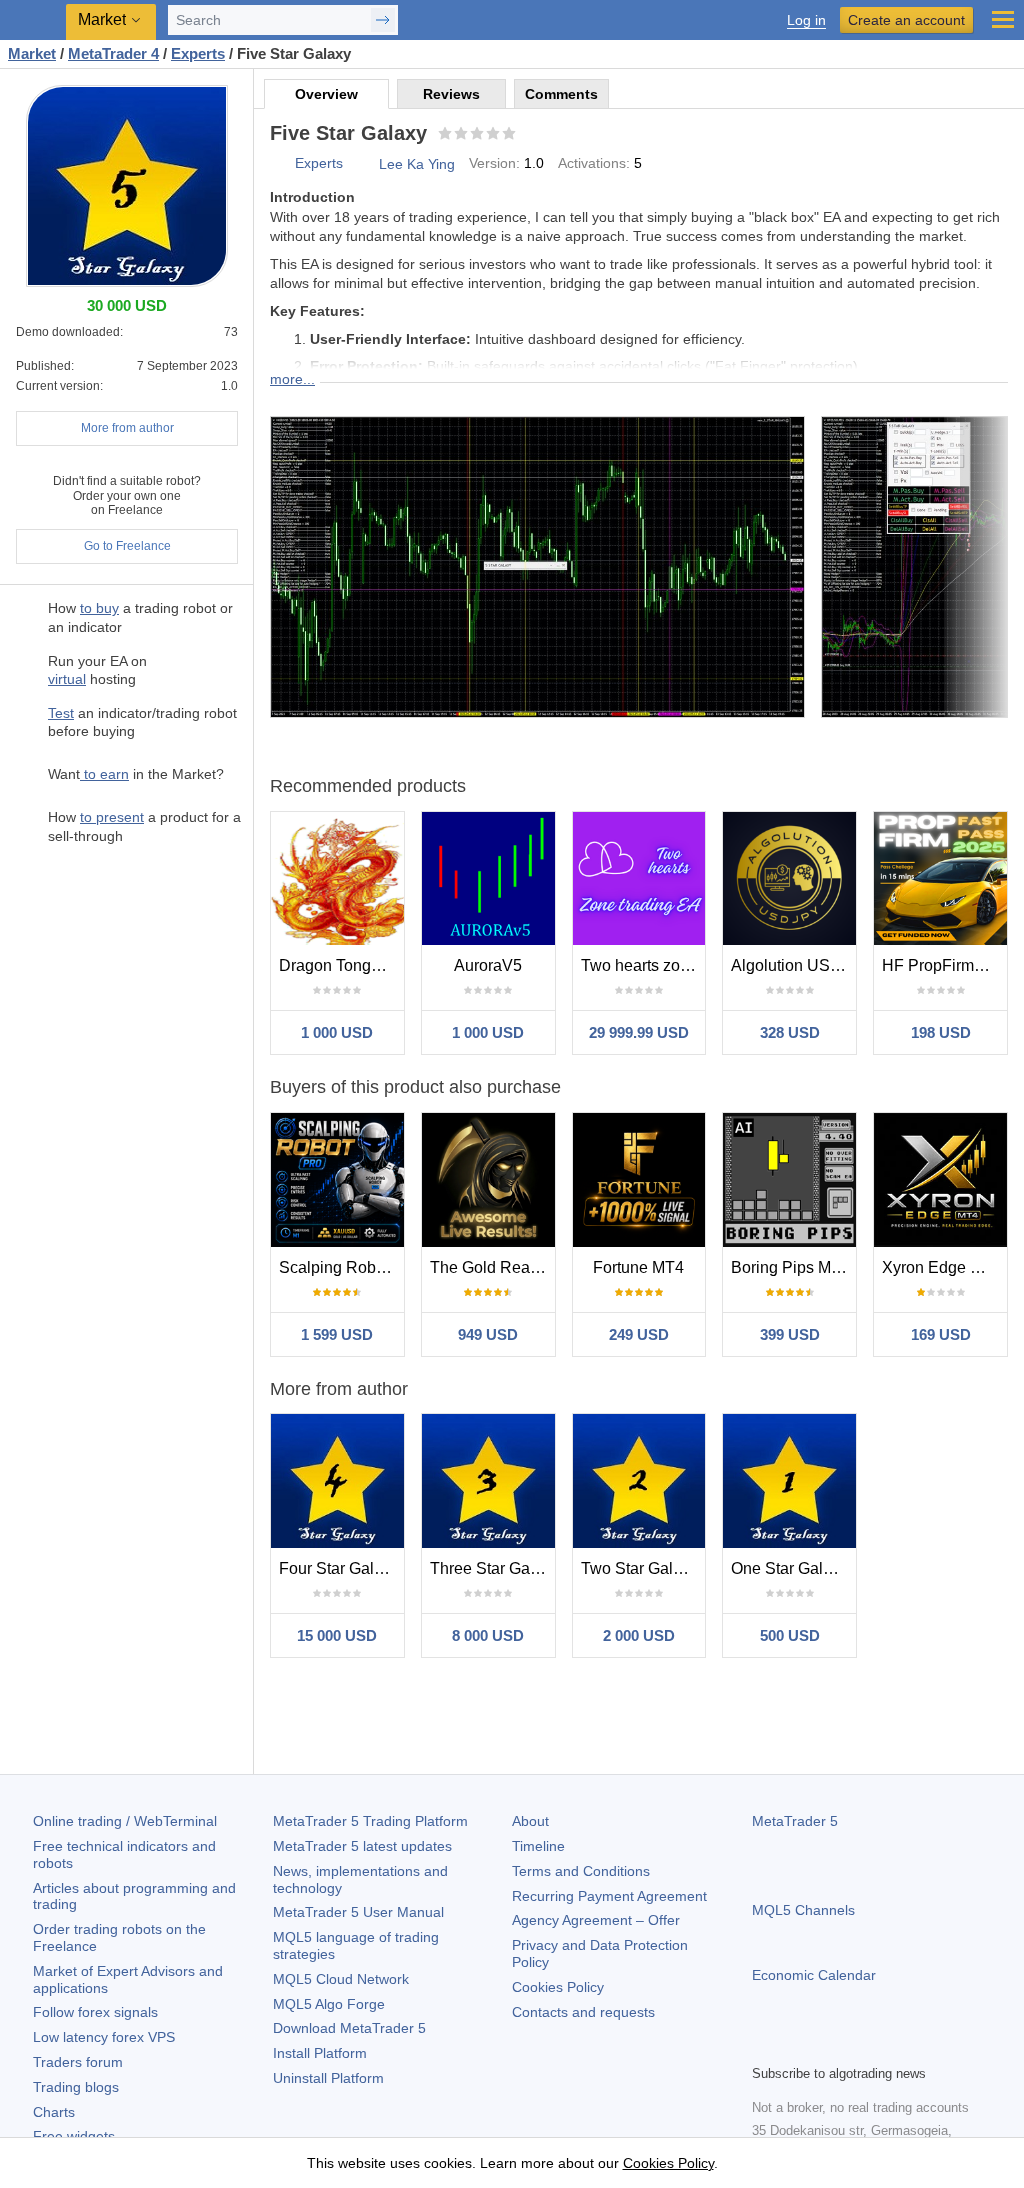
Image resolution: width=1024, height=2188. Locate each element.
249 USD (639, 1334)
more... (292, 379)
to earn (104, 774)
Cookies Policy (558, 1987)
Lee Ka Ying (417, 164)
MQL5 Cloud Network (341, 1979)
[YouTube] (860, 2046)
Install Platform (320, 2053)
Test (61, 713)
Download (349, 2028)
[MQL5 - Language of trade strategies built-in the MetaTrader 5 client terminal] (35, 20)
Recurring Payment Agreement (609, 1896)
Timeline (538, 1846)
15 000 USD (337, 1635)
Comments (561, 94)
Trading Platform (370, 1821)
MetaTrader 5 (795, 1821)
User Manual (358, 1912)
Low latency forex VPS (104, 2037)
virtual (67, 679)
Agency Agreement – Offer (596, 1920)
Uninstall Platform (328, 2078)
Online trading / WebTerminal (125, 1821)
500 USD (790, 1635)
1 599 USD (337, 1334)
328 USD (790, 1032)
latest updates (362, 1846)
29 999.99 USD (639, 1032)
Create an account (906, 20)
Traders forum (78, 2062)
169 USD (941, 1334)
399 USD (790, 1334)
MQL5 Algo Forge (329, 2004)
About (530, 1821)
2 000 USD (639, 1635)
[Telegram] (796, 2046)
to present (112, 817)
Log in (806, 20)
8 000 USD (488, 1635)
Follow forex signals (95, 2012)
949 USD (488, 1334)
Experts (319, 163)
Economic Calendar (814, 1975)
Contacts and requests (583, 2012)
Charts (54, 2112)
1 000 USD (337, 1032)
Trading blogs (76, 2087)
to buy (99, 608)
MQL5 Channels (803, 1910)
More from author (127, 428)
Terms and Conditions (581, 1871)
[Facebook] (764, 2046)
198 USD (941, 1032)
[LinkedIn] (892, 2046)
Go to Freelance (127, 546)
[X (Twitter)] (828, 2046)
